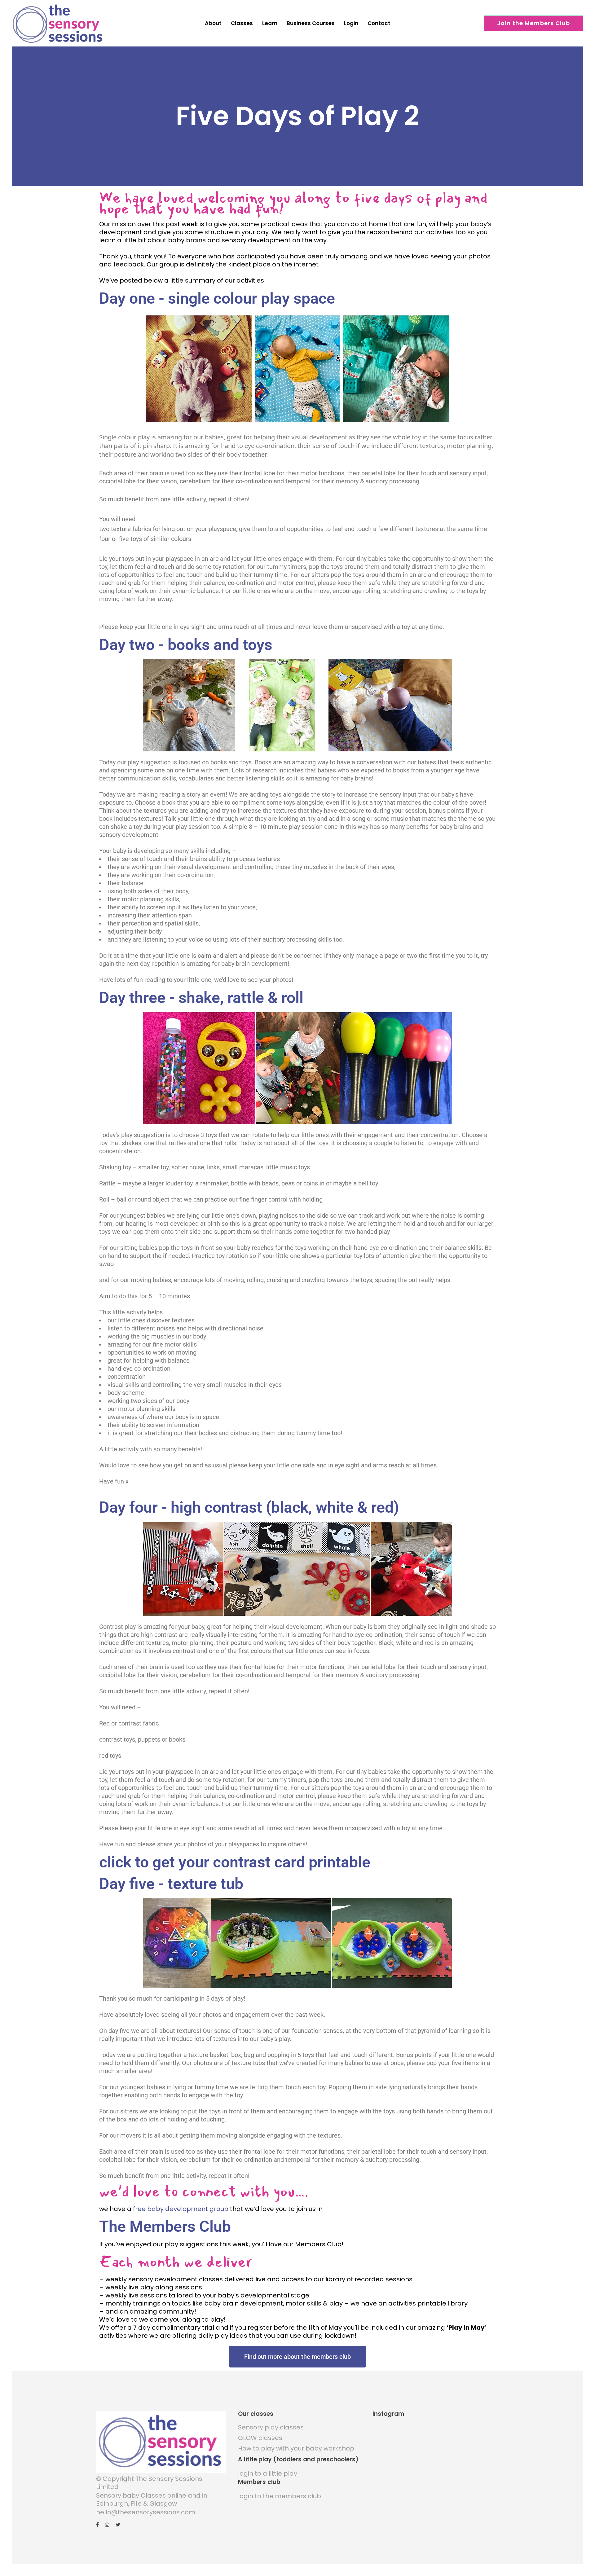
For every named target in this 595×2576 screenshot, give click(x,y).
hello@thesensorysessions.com (146, 2512)
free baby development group (180, 2209)
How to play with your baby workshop (296, 2448)
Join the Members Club (534, 23)
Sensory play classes (271, 2427)
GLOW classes (260, 2438)
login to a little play (268, 2473)
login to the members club (280, 2496)
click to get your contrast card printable (235, 1862)
